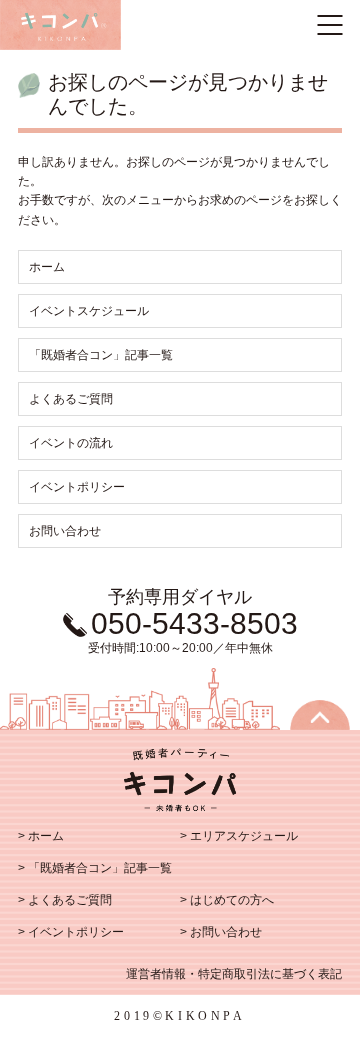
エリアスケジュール (244, 836)
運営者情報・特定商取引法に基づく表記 (234, 974)
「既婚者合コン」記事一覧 (101, 355)
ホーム (47, 267)
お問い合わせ (65, 531)
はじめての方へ (232, 900)
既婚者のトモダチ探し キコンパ (60, 25)
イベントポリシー (77, 487)
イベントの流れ (71, 443)
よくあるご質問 (71, 399)
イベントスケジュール (89, 311)
